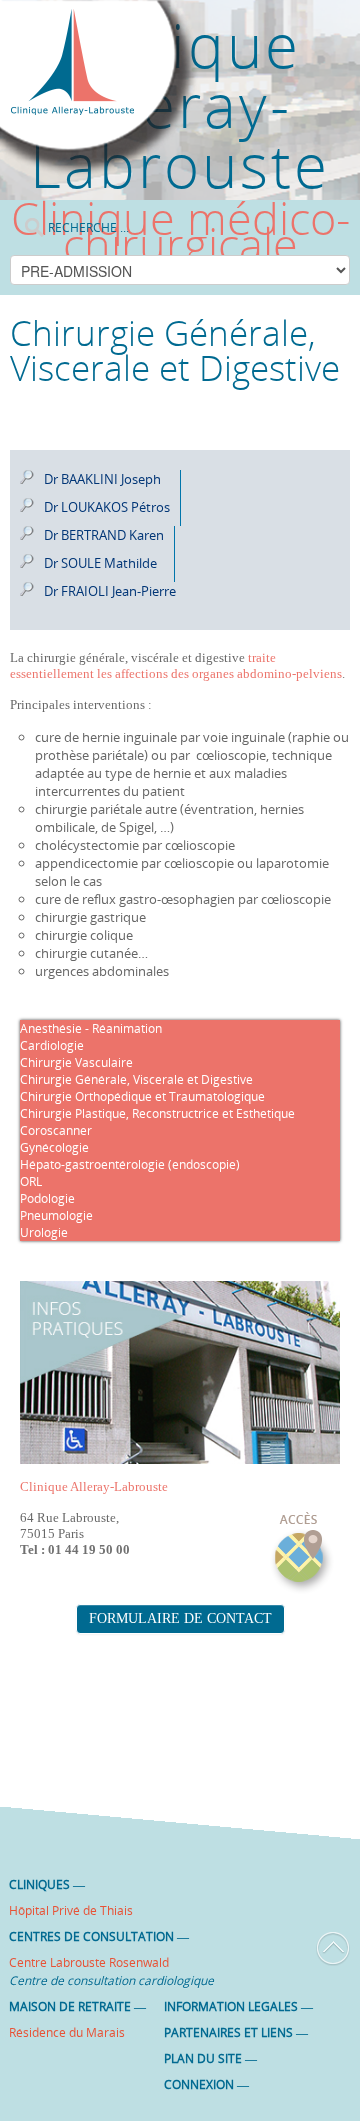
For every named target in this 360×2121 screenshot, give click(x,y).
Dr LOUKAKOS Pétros (107, 507)
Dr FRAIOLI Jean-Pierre (110, 591)
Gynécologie (54, 1147)
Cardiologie (52, 1045)
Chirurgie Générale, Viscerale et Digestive (136, 1079)
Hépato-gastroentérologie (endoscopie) (130, 1164)
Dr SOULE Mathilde (100, 563)
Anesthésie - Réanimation (91, 1028)
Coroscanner (56, 1130)
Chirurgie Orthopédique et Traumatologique (142, 1096)
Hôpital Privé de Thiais (71, 1910)
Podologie (47, 1198)
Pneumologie (56, 1215)
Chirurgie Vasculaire (76, 1062)
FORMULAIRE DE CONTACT (180, 1618)
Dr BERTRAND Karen (104, 535)
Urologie (44, 1232)
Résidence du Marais (67, 2032)
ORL (31, 1181)
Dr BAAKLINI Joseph (102, 479)
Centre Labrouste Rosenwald (89, 1962)
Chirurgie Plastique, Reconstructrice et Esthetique (157, 1113)
